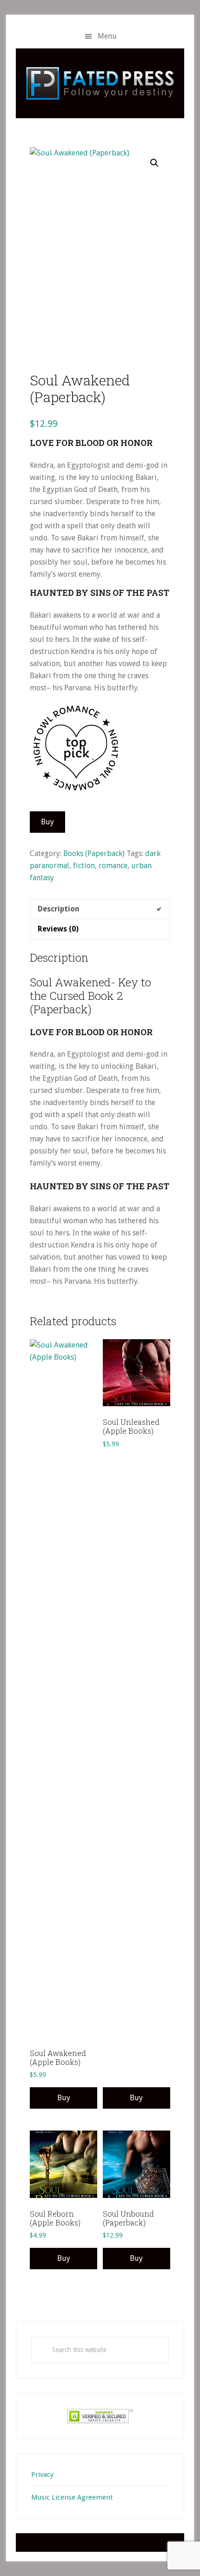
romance (113, 866)
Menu (107, 36)
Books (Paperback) (94, 853)
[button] (154, 163)
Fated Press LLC (100, 83)
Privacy (42, 2475)
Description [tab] (59, 909)
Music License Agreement (72, 2497)
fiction (84, 866)
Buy (47, 822)
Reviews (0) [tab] (58, 929)
